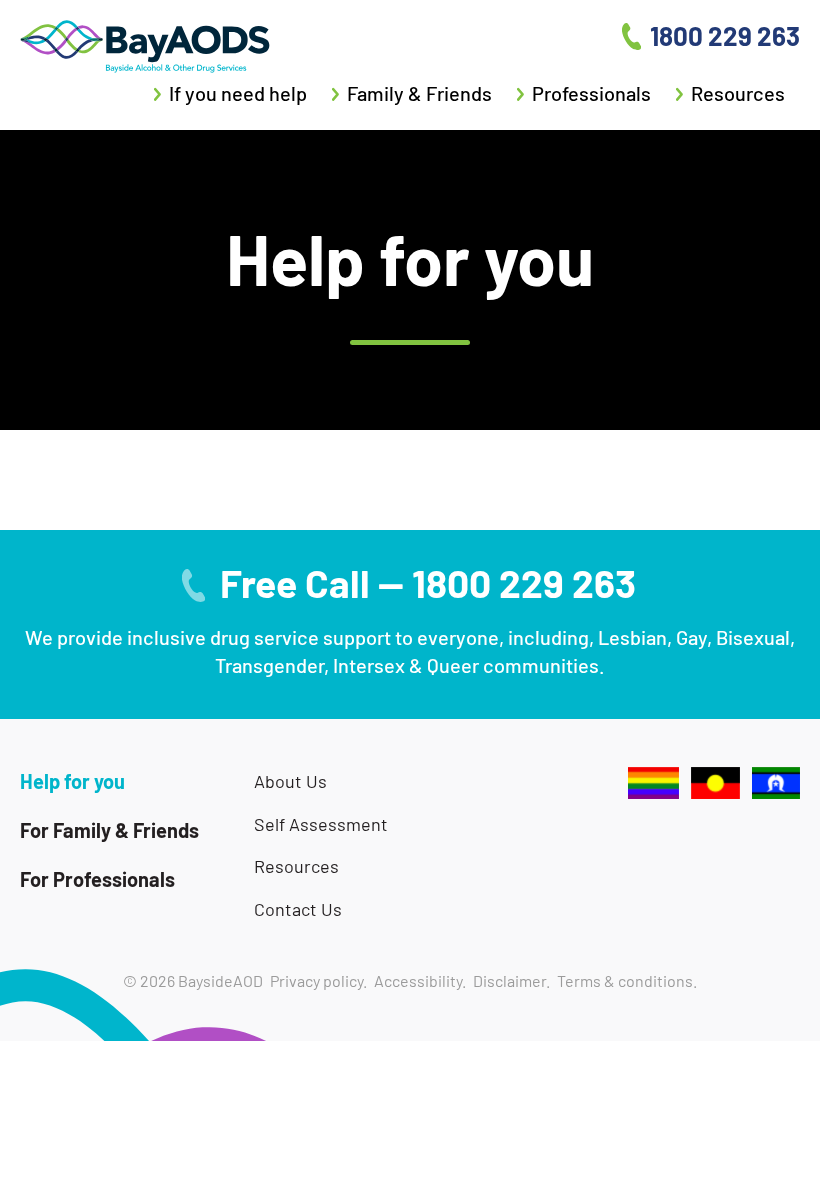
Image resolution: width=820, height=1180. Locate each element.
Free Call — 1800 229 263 (428, 583)
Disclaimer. (511, 980)
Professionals (591, 93)
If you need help (238, 93)
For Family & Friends (109, 830)
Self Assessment (321, 824)
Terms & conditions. (627, 980)
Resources (738, 93)
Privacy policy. (318, 980)
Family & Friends (419, 93)
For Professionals (97, 879)
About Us (290, 781)
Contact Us (298, 909)
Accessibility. (420, 980)
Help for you (72, 781)
